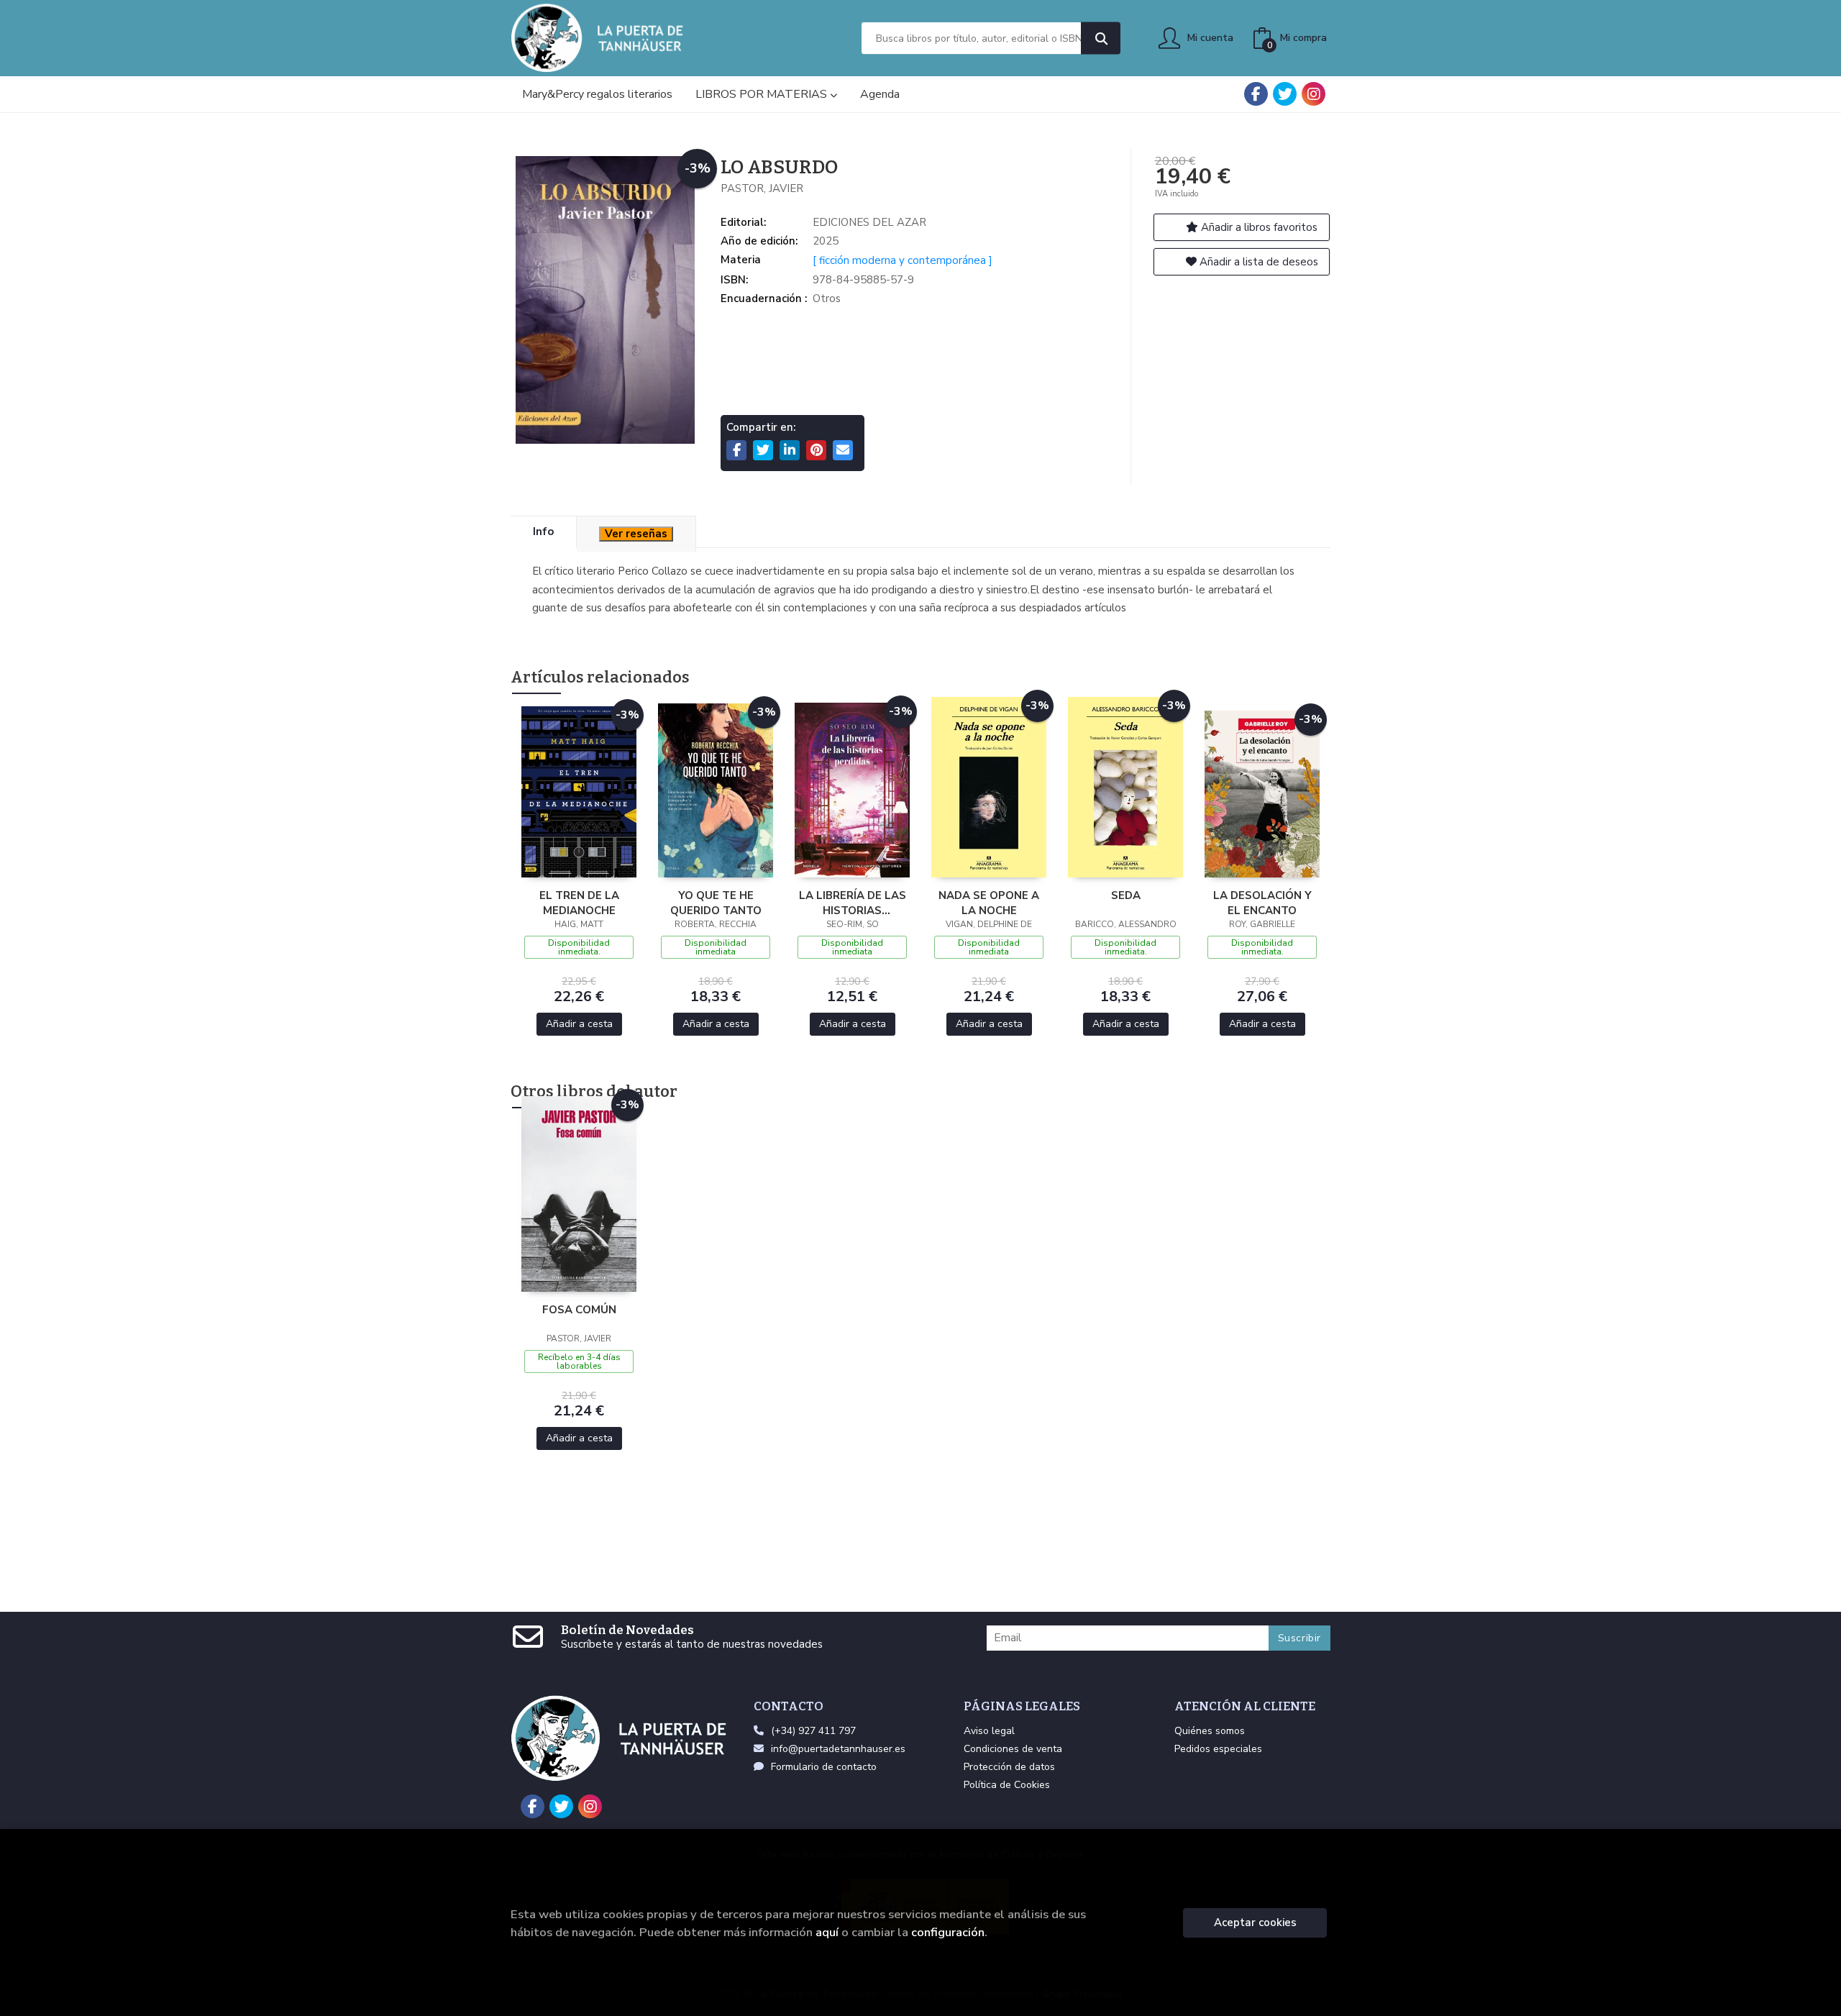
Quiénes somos (1210, 1731)
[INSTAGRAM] (1314, 94)
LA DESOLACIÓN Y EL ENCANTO (1262, 903)
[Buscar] (1101, 38)
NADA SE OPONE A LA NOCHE (989, 903)
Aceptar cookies (1255, 1923)
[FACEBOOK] (1256, 94)
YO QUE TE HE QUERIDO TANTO (716, 903)
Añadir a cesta (579, 1024)
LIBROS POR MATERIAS (763, 94)
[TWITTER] (1285, 94)
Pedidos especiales (1218, 1749)
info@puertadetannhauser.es (838, 1749)
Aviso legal (989, 1731)
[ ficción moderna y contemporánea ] (903, 260)
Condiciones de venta (1013, 1749)
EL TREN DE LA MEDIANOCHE (579, 903)
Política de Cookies (1007, 1785)
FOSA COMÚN (579, 1310)
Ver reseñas (636, 534)
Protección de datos (1009, 1767)
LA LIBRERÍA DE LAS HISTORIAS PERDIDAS (853, 903)
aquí (827, 1932)
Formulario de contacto (824, 1767)
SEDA (1126, 895)
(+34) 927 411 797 (813, 1731)
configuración (948, 1932)
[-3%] (579, 791)
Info (543, 532)
